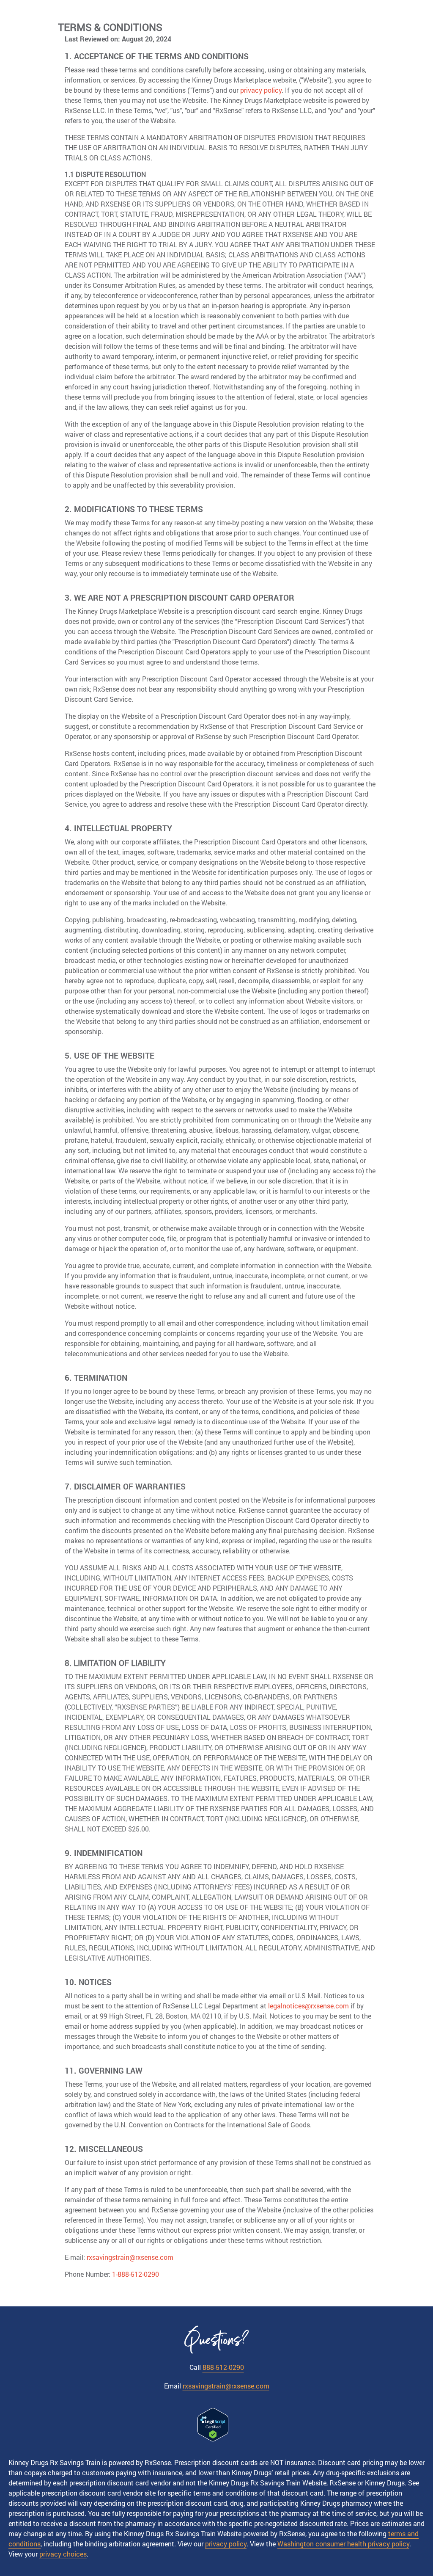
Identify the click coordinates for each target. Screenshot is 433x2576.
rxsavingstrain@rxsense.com (130, 2257)
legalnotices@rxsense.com (308, 2006)
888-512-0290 (223, 2367)
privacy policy (261, 90)
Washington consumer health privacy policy (343, 2544)
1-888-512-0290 (136, 2274)
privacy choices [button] (63, 2554)
